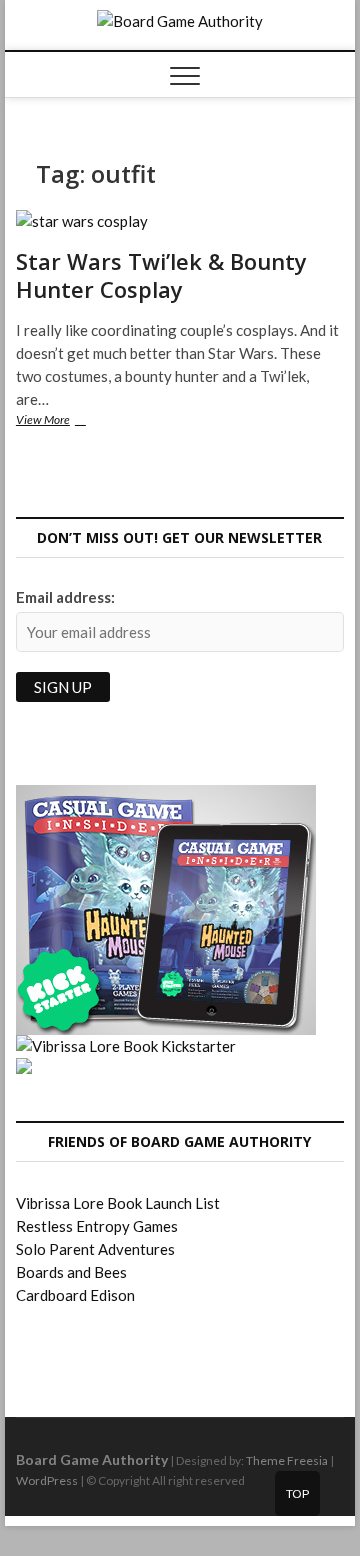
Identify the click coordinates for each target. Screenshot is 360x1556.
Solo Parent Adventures (95, 1249)
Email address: (65, 597)
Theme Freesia (287, 1460)
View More (62, 421)
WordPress (47, 1480)
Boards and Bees (71, 1272)
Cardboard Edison (75, 1295)
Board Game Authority (92, 1459)
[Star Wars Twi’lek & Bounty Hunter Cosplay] (180, 221)
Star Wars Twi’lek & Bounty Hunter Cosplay (161, 275)
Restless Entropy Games (97, 1226)
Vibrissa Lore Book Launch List (118, 1203)
